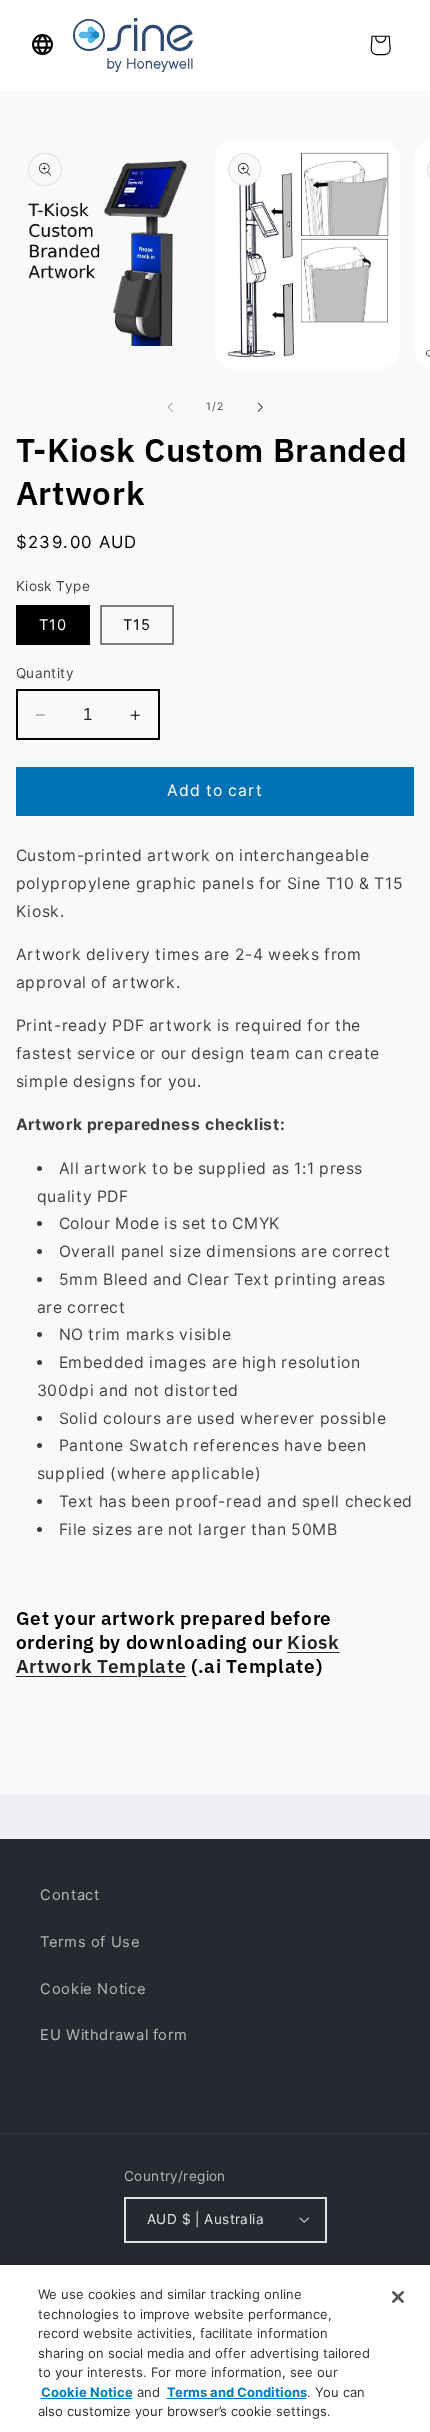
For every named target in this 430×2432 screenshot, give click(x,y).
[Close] (398, 2297)
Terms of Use (90, 1942)
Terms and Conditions (237, 2392)
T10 (53, 625)
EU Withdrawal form (113, 2035)
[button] (42, 45)
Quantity (45, 673)
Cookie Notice (93, 1989)
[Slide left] (170, 407)
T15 (137, 625)
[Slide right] (260, 407)
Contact (69, 1895)
